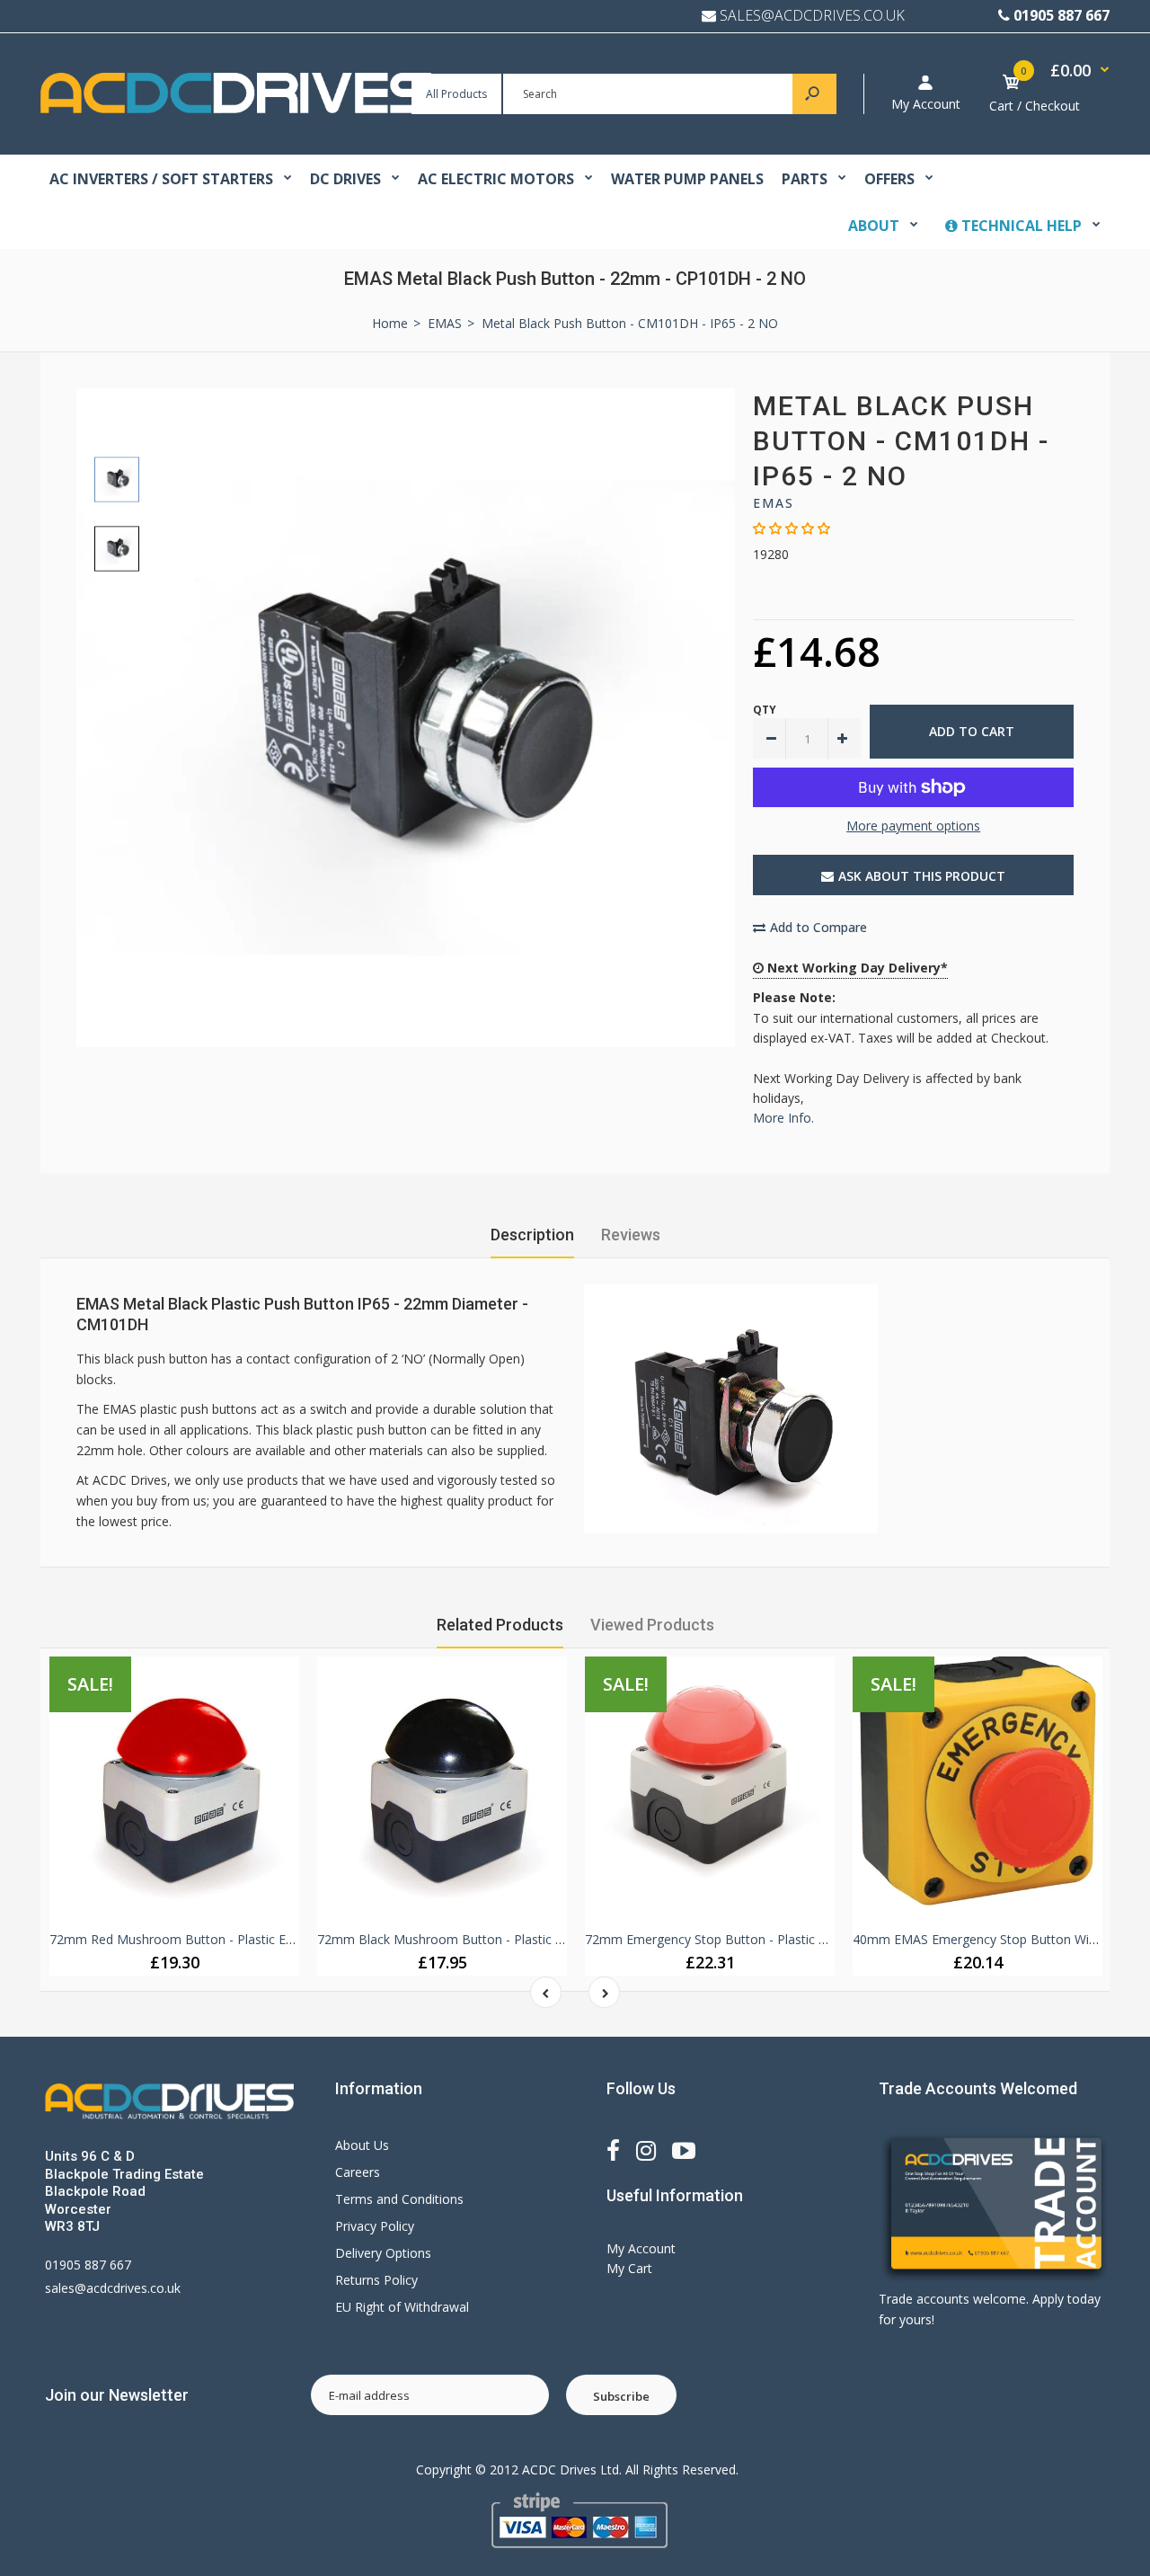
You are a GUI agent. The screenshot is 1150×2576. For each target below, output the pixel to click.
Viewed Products (652, 1625)
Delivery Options (383, 2253)
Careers (358, 2172)
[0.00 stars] (792, 528)
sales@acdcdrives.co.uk (113, 2288)
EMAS (774, 503)
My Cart (629, 2268)
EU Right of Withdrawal (402, 2307)
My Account (926, 104)
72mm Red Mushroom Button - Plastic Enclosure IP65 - (211, 1939)
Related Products (500, 1625)
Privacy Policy (375, 2226)
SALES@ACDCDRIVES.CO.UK (812, 15)
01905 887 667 (1062, 15)
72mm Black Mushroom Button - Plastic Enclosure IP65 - (483, 1939)
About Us (362, 2145)
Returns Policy (376, 2280)
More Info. (783, 1118)
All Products (456, 94)
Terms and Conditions (399, 2199)
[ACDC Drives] (236, 108)
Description (532, 1235)
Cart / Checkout (1035, 106)
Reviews (631, 1235)
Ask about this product (922, 876)
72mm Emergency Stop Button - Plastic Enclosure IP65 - (749, 1939)
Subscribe (621, 2396)
